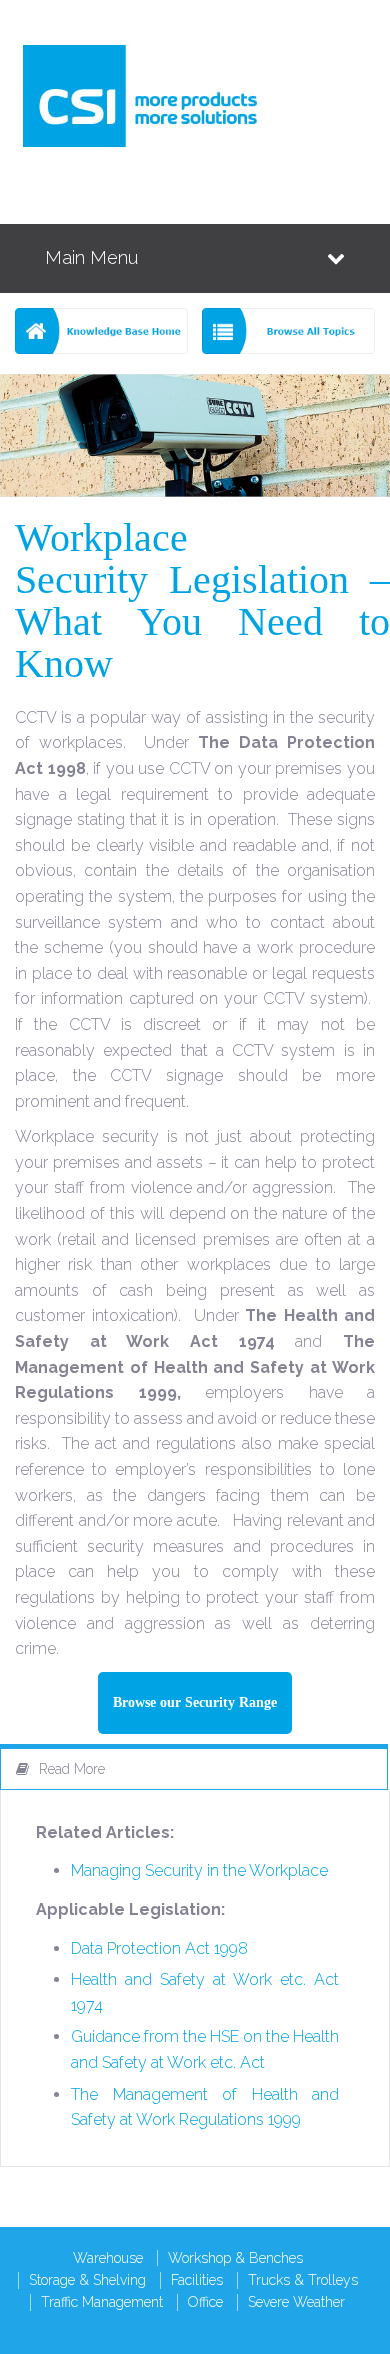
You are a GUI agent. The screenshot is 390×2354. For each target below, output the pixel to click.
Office (205, 2302)
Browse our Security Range (195, 1702)
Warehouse (108, 2258)
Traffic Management (102, 2302)
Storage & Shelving (87, 2280)
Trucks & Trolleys (303, 2280)
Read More (72, 1769)
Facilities (197, 2280)
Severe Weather (296, 2302)
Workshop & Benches (235, 2258)
